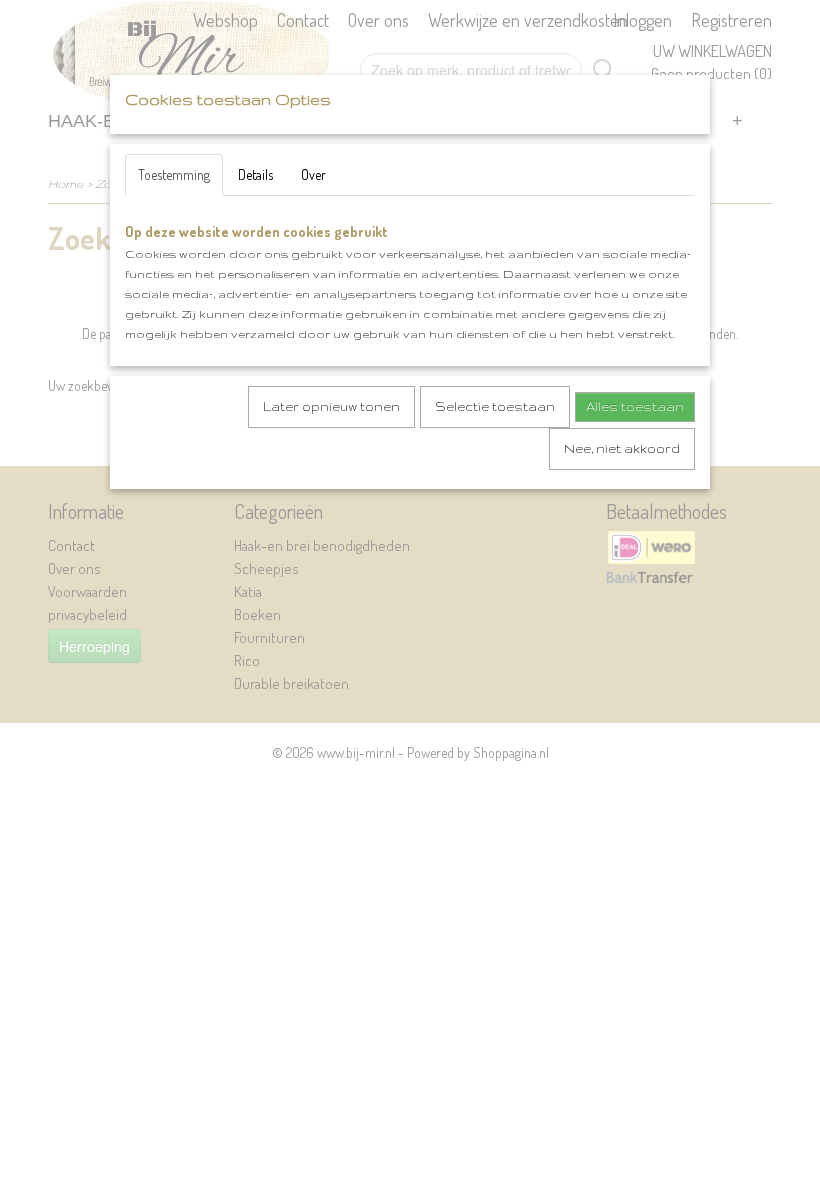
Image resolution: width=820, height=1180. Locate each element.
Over (313, 174)
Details (255, 174)
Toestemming (174, 174)
